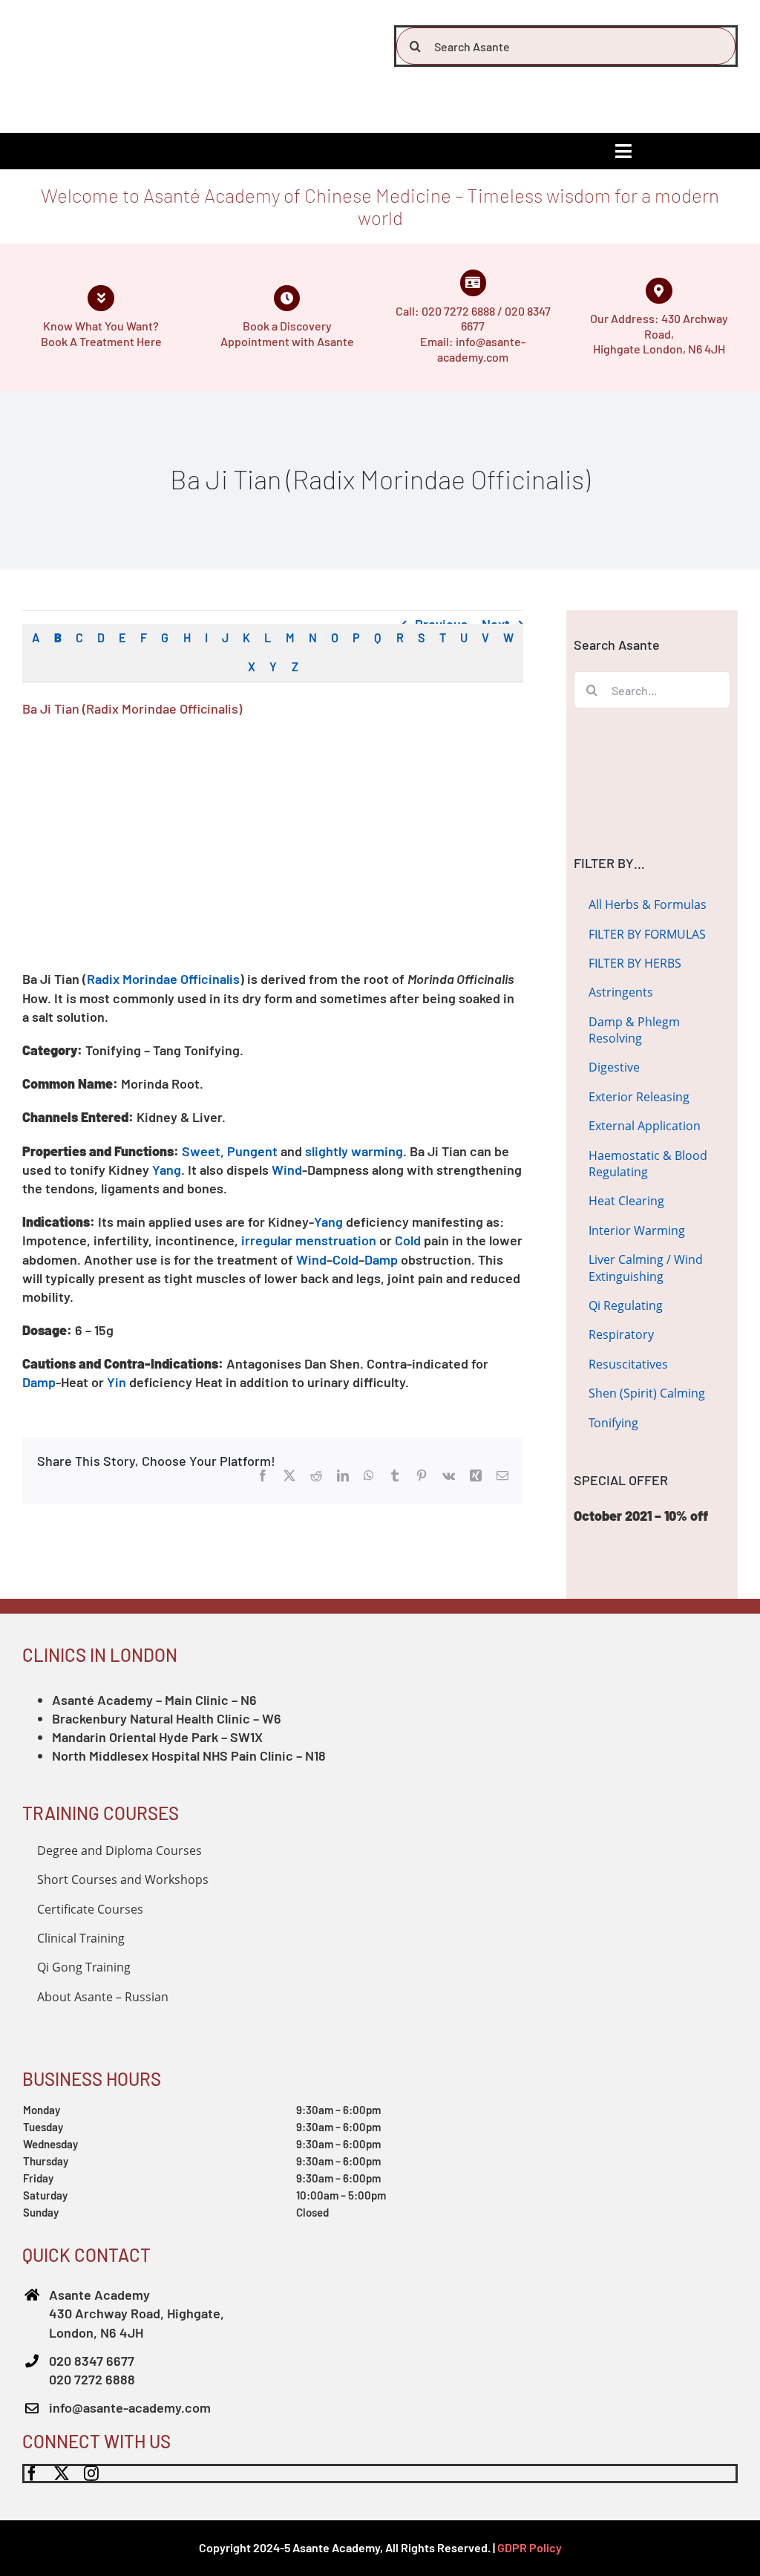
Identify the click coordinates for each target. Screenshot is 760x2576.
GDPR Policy (530, 2547)
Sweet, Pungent (230, 1151)
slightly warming (354, 1151)
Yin (117, 1382)
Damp (381, 1259)
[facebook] (32, 2474)
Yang (167, 1170)
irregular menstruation (309, 1240)
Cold (408, 1240)
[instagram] (91, 2474)
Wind (287, 1170)
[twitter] (62, 2474)
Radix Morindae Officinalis (163, 979)
